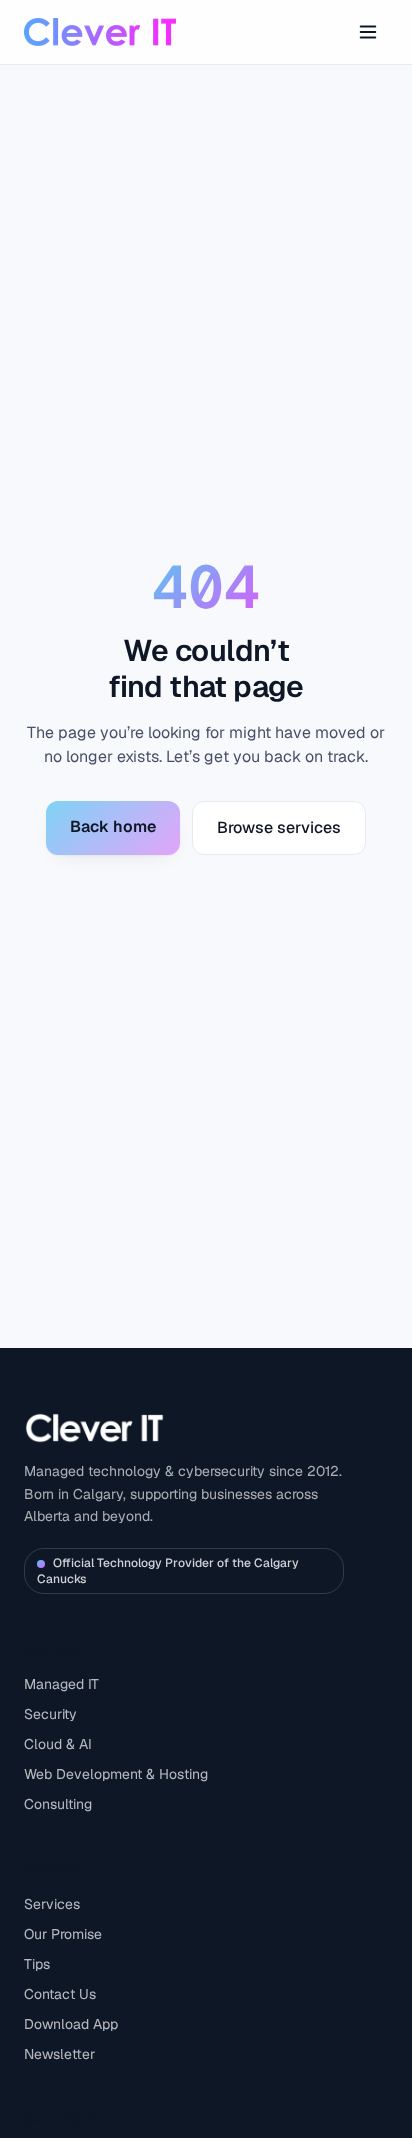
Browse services (279, 827)
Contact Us (60, 1994)
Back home (113, 826)
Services (52, 1904)
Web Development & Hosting (116, 1774)
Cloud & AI (58, 1744)
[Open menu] (368, 32)
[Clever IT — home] (100, 32)
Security (50, 1714)
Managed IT (61, 1684)
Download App (71, 2024)
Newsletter (59, 2054)
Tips (37, 1964)
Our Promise (63, 1934)
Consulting (58, 1804)
